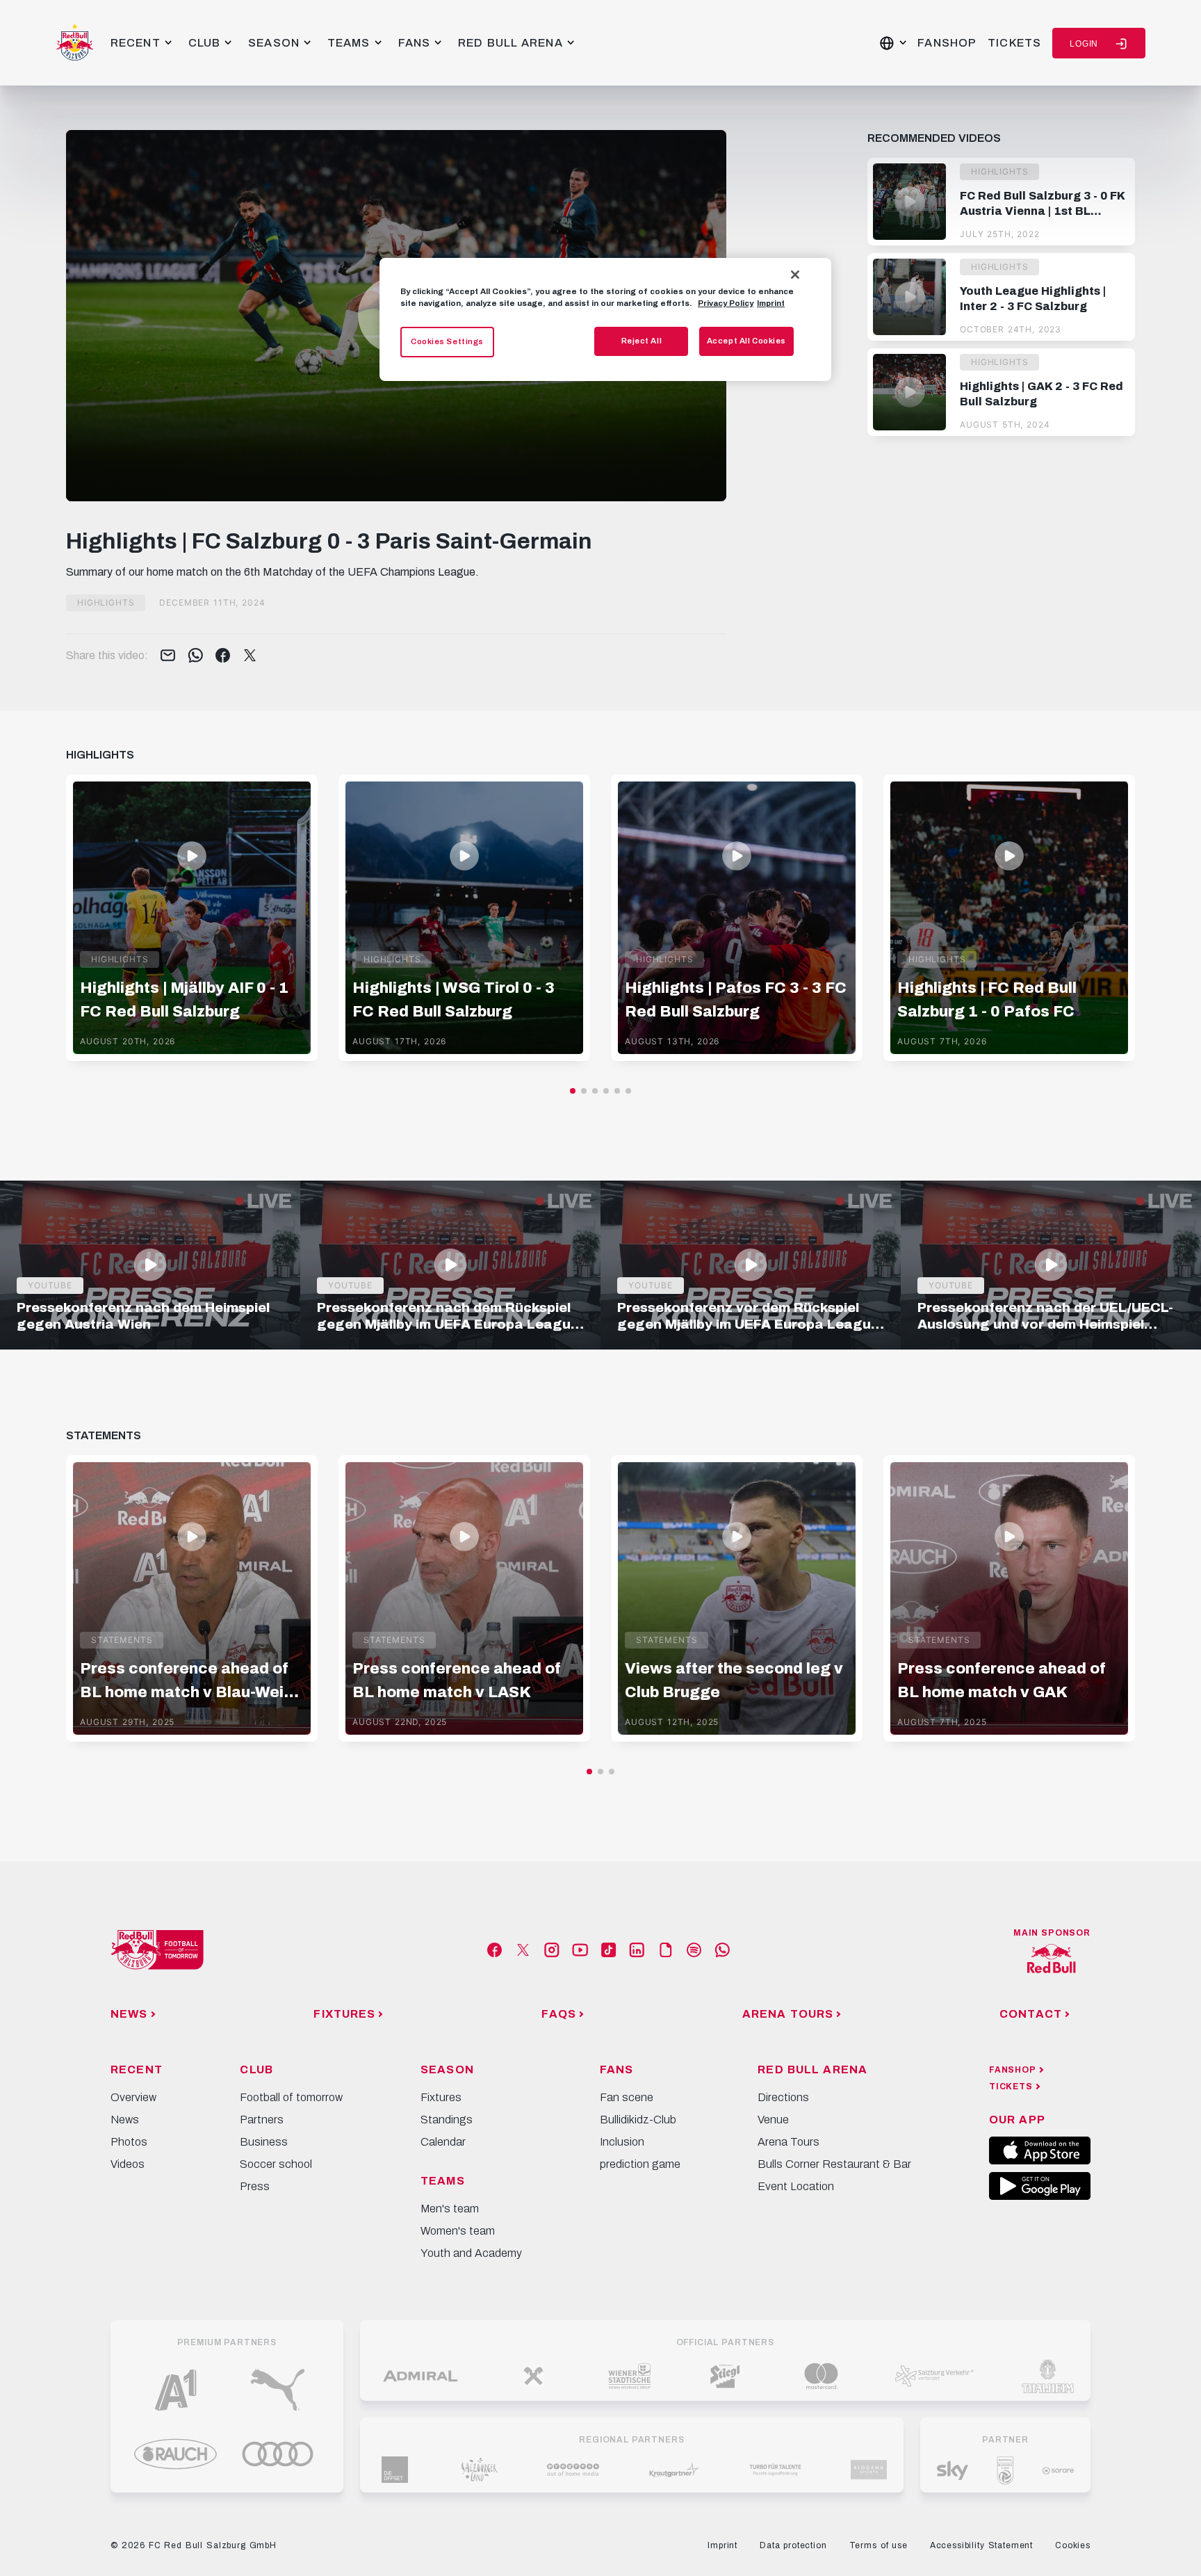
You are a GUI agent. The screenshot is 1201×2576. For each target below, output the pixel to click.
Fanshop (947, 43)
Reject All (642, 341)
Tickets (1014, 43)
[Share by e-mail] (168, 656)
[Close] (795, 275)
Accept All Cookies (746, 341)
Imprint (771, 303)
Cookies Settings (447, 341)
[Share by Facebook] (223, 656)
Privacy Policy (726, 303)
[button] (573, 1091)
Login (1084, 44)
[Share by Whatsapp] (196, 656)
